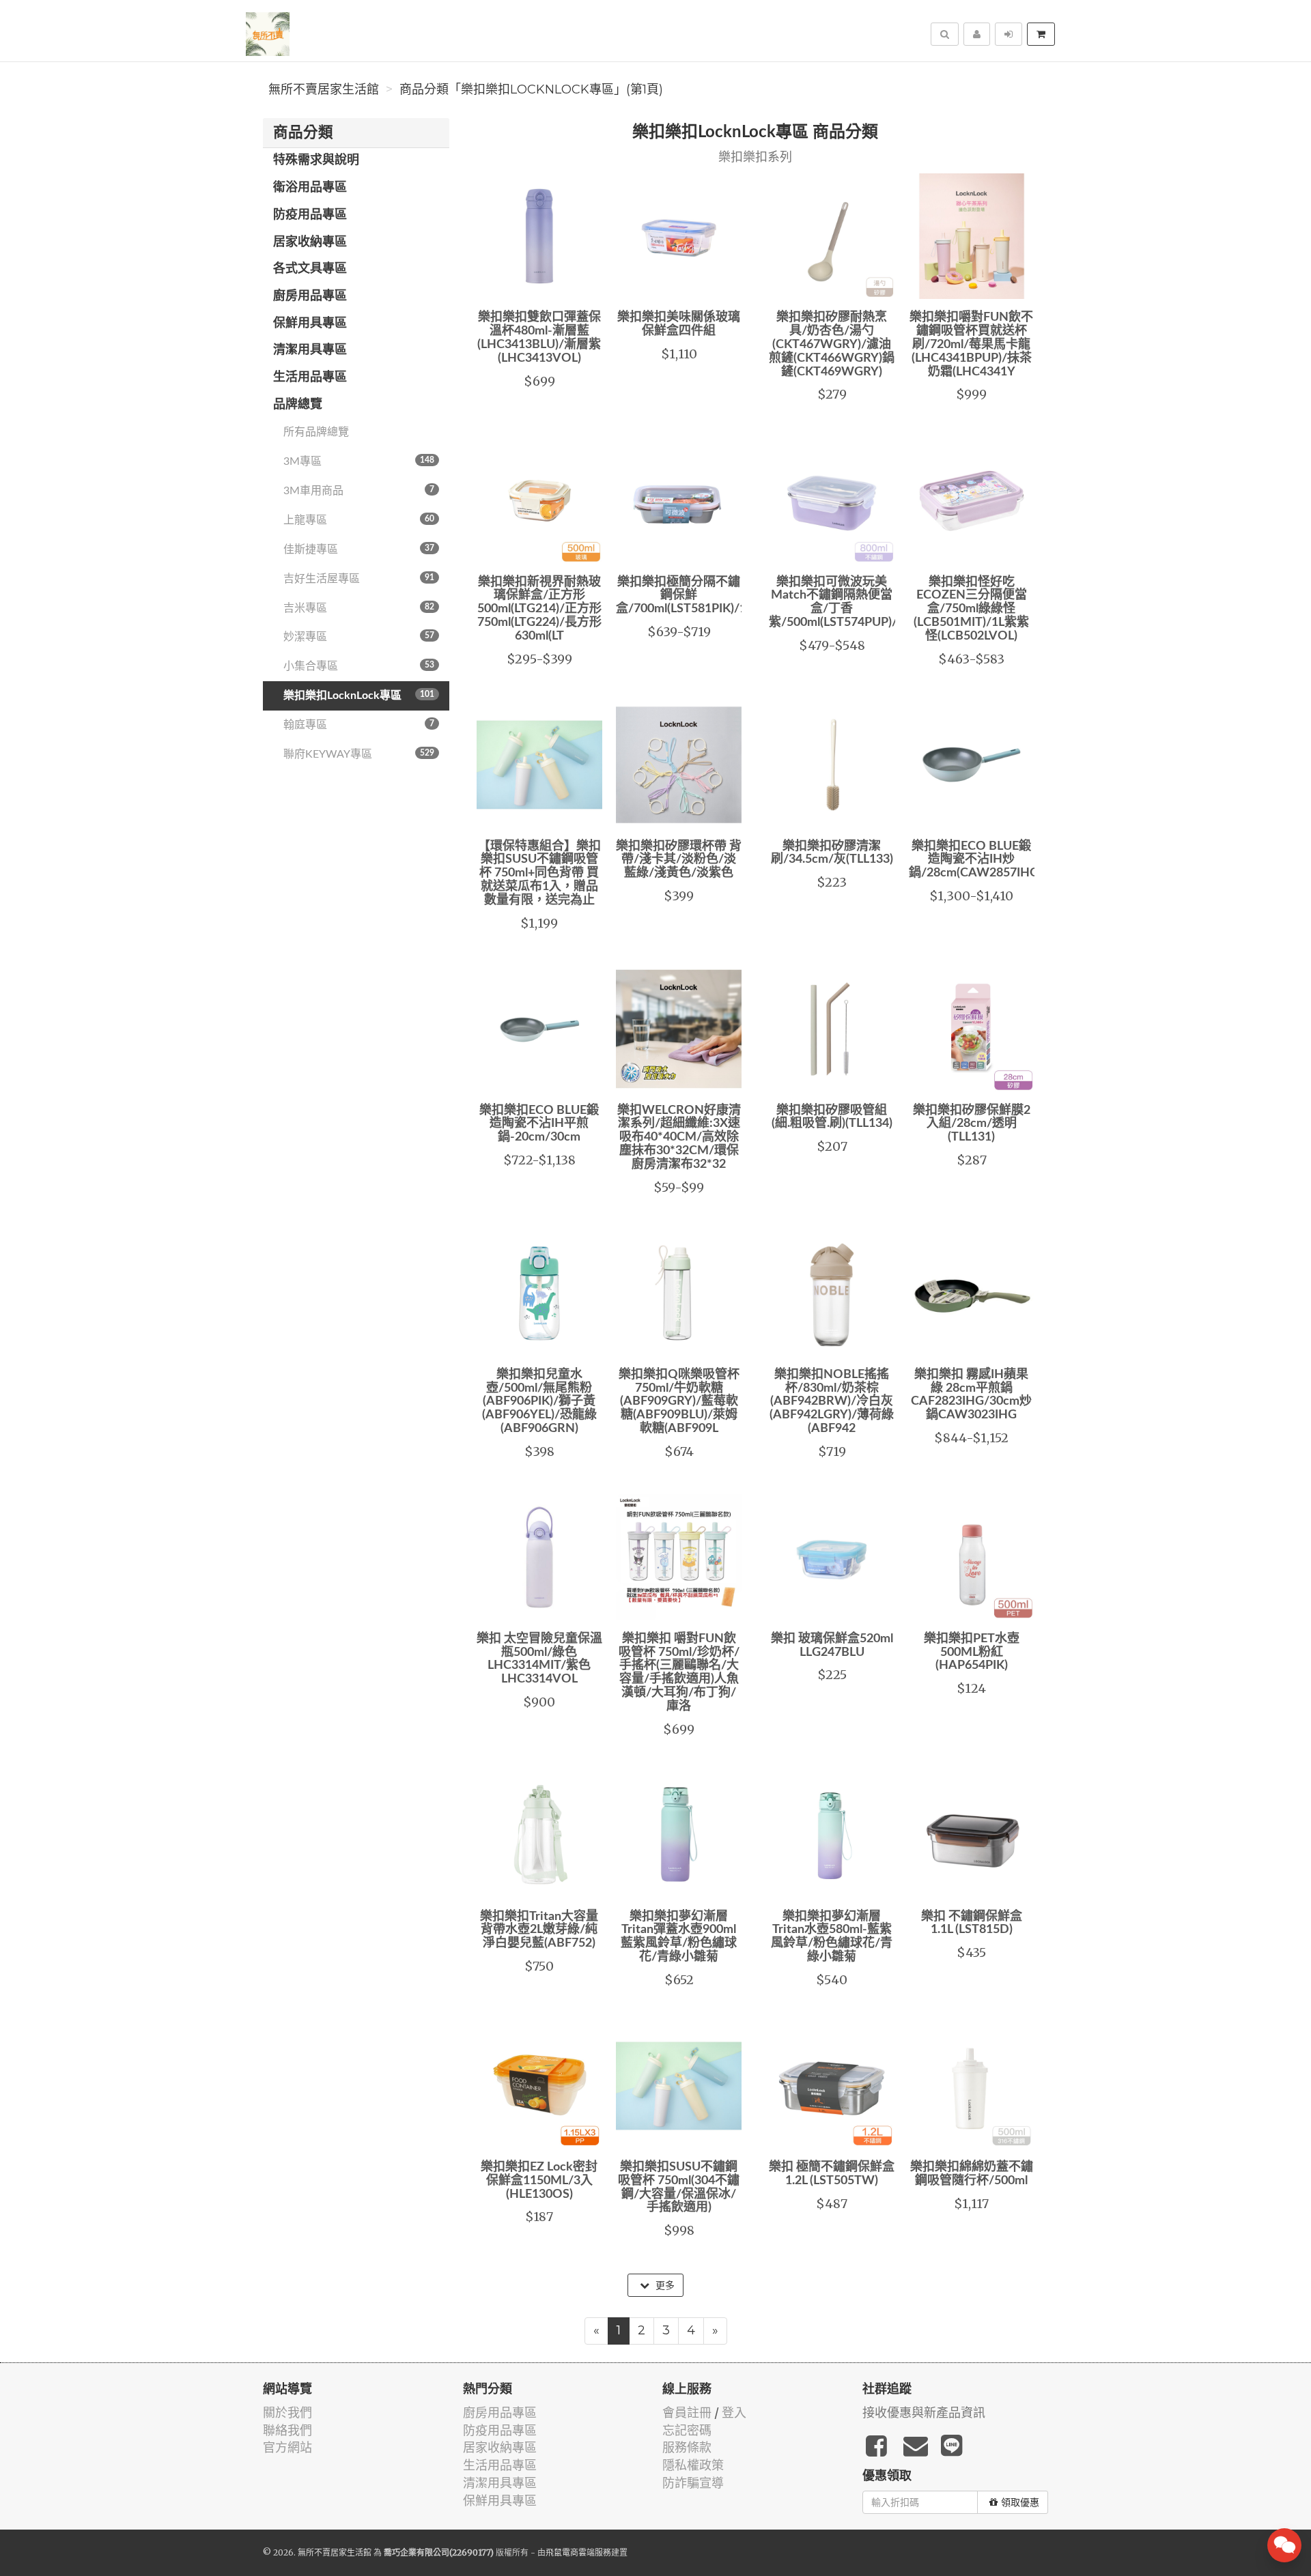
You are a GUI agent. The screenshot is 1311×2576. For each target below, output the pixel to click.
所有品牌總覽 (316, 432)
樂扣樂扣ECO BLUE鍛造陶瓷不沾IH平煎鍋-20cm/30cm (539, 1124)
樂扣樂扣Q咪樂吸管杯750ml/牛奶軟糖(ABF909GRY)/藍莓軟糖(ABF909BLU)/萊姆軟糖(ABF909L (679, 1402)
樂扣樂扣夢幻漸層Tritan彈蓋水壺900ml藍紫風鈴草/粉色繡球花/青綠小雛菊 (679, 1937)
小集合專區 (359, 666)
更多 (664, 2285)
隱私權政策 (693, 2465)
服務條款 (687, 2447)
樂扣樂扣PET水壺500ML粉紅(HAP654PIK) (972, 1652)
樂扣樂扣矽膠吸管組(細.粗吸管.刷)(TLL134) (832, 1117)
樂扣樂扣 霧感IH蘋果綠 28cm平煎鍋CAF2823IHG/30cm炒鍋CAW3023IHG (971, 1395)
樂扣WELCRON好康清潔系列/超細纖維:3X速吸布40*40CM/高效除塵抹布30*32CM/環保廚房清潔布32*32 (679, 1137)
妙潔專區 (359, 637)
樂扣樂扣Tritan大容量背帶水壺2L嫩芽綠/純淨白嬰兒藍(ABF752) (539, 1930)
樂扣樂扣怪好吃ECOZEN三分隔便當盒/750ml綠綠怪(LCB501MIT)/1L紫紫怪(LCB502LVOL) (971, 609)
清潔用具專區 (310, 350)
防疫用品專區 (310, 215)
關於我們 (287, 2413)
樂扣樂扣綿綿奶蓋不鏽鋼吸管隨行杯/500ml (972, 2174)
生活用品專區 (310, 377)
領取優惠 (1020, 2502)
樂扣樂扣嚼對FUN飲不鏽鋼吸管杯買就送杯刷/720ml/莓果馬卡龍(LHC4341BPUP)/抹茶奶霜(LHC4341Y (971, 344)
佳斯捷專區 (359, 549)
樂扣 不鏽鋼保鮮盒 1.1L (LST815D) (972, 1923)
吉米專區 (359, 608)
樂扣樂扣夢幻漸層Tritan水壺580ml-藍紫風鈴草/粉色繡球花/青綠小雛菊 (832, 1937)
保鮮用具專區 (310, 324)
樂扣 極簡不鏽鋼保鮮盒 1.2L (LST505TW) (832, 2174)
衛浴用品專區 (310, 188)
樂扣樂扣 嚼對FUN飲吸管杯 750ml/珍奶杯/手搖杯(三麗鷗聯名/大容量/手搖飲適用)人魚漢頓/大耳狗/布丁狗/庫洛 (679, 1673)
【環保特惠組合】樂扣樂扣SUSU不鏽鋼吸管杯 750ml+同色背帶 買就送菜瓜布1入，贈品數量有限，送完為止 (539, 873)
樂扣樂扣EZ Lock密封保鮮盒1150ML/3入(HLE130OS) (539, 2181)
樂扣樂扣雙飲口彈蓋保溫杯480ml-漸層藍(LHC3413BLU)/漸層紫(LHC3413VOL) (539, 338)
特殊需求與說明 (316, 160)
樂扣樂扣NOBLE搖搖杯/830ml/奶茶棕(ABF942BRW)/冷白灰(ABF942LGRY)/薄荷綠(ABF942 (832, 1402)
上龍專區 (359, 520)
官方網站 (287, 2447)
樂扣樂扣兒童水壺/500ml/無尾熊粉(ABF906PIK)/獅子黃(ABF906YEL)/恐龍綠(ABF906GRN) (539, 1402)
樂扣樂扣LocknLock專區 (359, 696)
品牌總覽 (298, 405)
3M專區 (359, 461)
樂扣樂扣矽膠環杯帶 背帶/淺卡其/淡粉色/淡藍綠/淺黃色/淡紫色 (679, 860)
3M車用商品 (359, 491)
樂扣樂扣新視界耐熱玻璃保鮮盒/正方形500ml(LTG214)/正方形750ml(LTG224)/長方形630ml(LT (539, 609)
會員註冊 (687, 2413)
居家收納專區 (310, 242)
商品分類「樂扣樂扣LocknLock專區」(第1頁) (531, 89)
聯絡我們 (287, 2430)
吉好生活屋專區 (359, 579)
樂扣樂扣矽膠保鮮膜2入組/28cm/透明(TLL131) (972, 1124)
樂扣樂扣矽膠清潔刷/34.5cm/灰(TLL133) (832, 853)
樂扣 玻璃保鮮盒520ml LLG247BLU (832, 1646)
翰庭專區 (359, 725)
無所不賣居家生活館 (324, 89)
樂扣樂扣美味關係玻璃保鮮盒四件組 (679, 324)
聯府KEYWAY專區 (359, 754)
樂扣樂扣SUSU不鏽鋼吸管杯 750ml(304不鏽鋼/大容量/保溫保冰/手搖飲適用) (679, 2187)
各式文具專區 (310, 269)
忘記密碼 (687, 2430)
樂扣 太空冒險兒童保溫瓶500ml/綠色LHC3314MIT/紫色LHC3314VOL (539, 1659)
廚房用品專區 (310, 296)
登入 (734, 2413)
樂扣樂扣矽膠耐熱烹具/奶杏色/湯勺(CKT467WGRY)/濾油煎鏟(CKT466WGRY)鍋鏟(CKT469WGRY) (832, 344)
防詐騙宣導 (693, 2483)
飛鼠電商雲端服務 (578, 2552)
